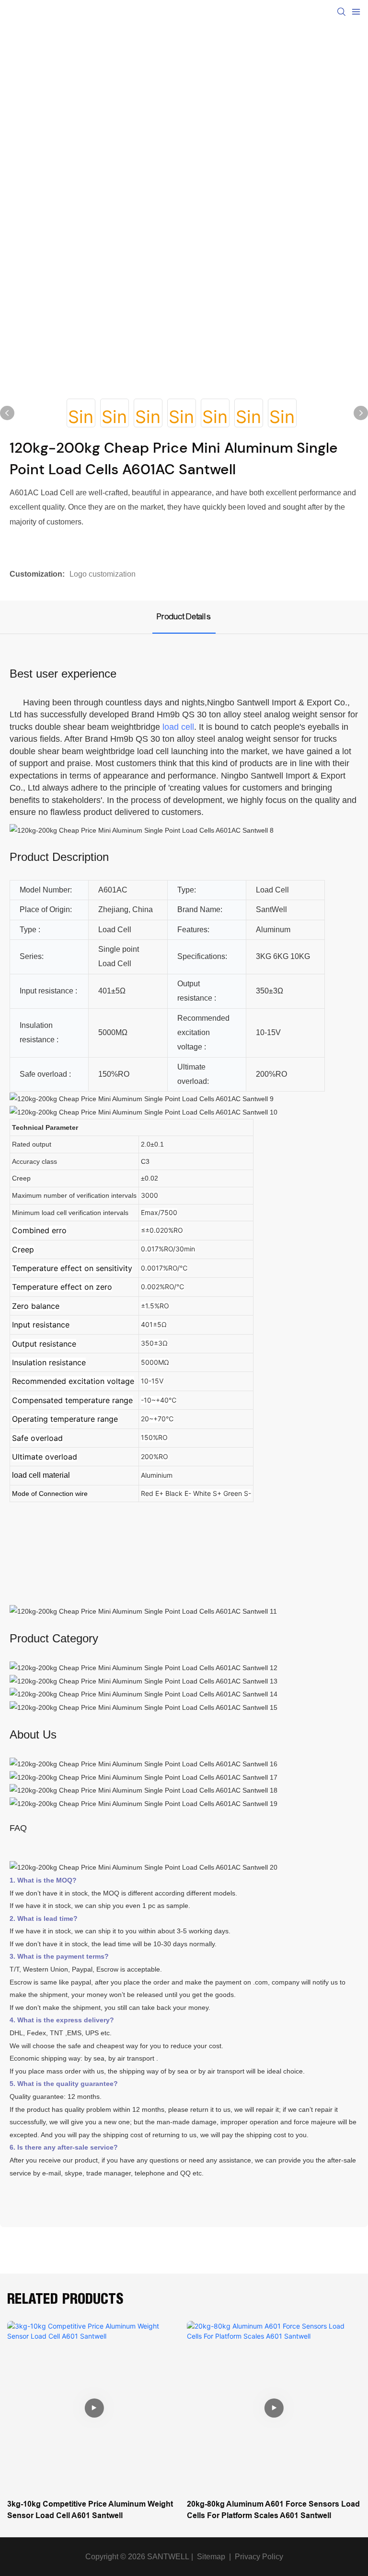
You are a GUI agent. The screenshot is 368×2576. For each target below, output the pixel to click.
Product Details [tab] (184, 617)
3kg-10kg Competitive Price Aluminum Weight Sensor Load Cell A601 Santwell (90, 2510)
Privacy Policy (259, 2557)
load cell (178, 727)
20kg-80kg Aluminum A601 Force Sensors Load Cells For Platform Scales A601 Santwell (273, 2510)
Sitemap (210, 2557)
